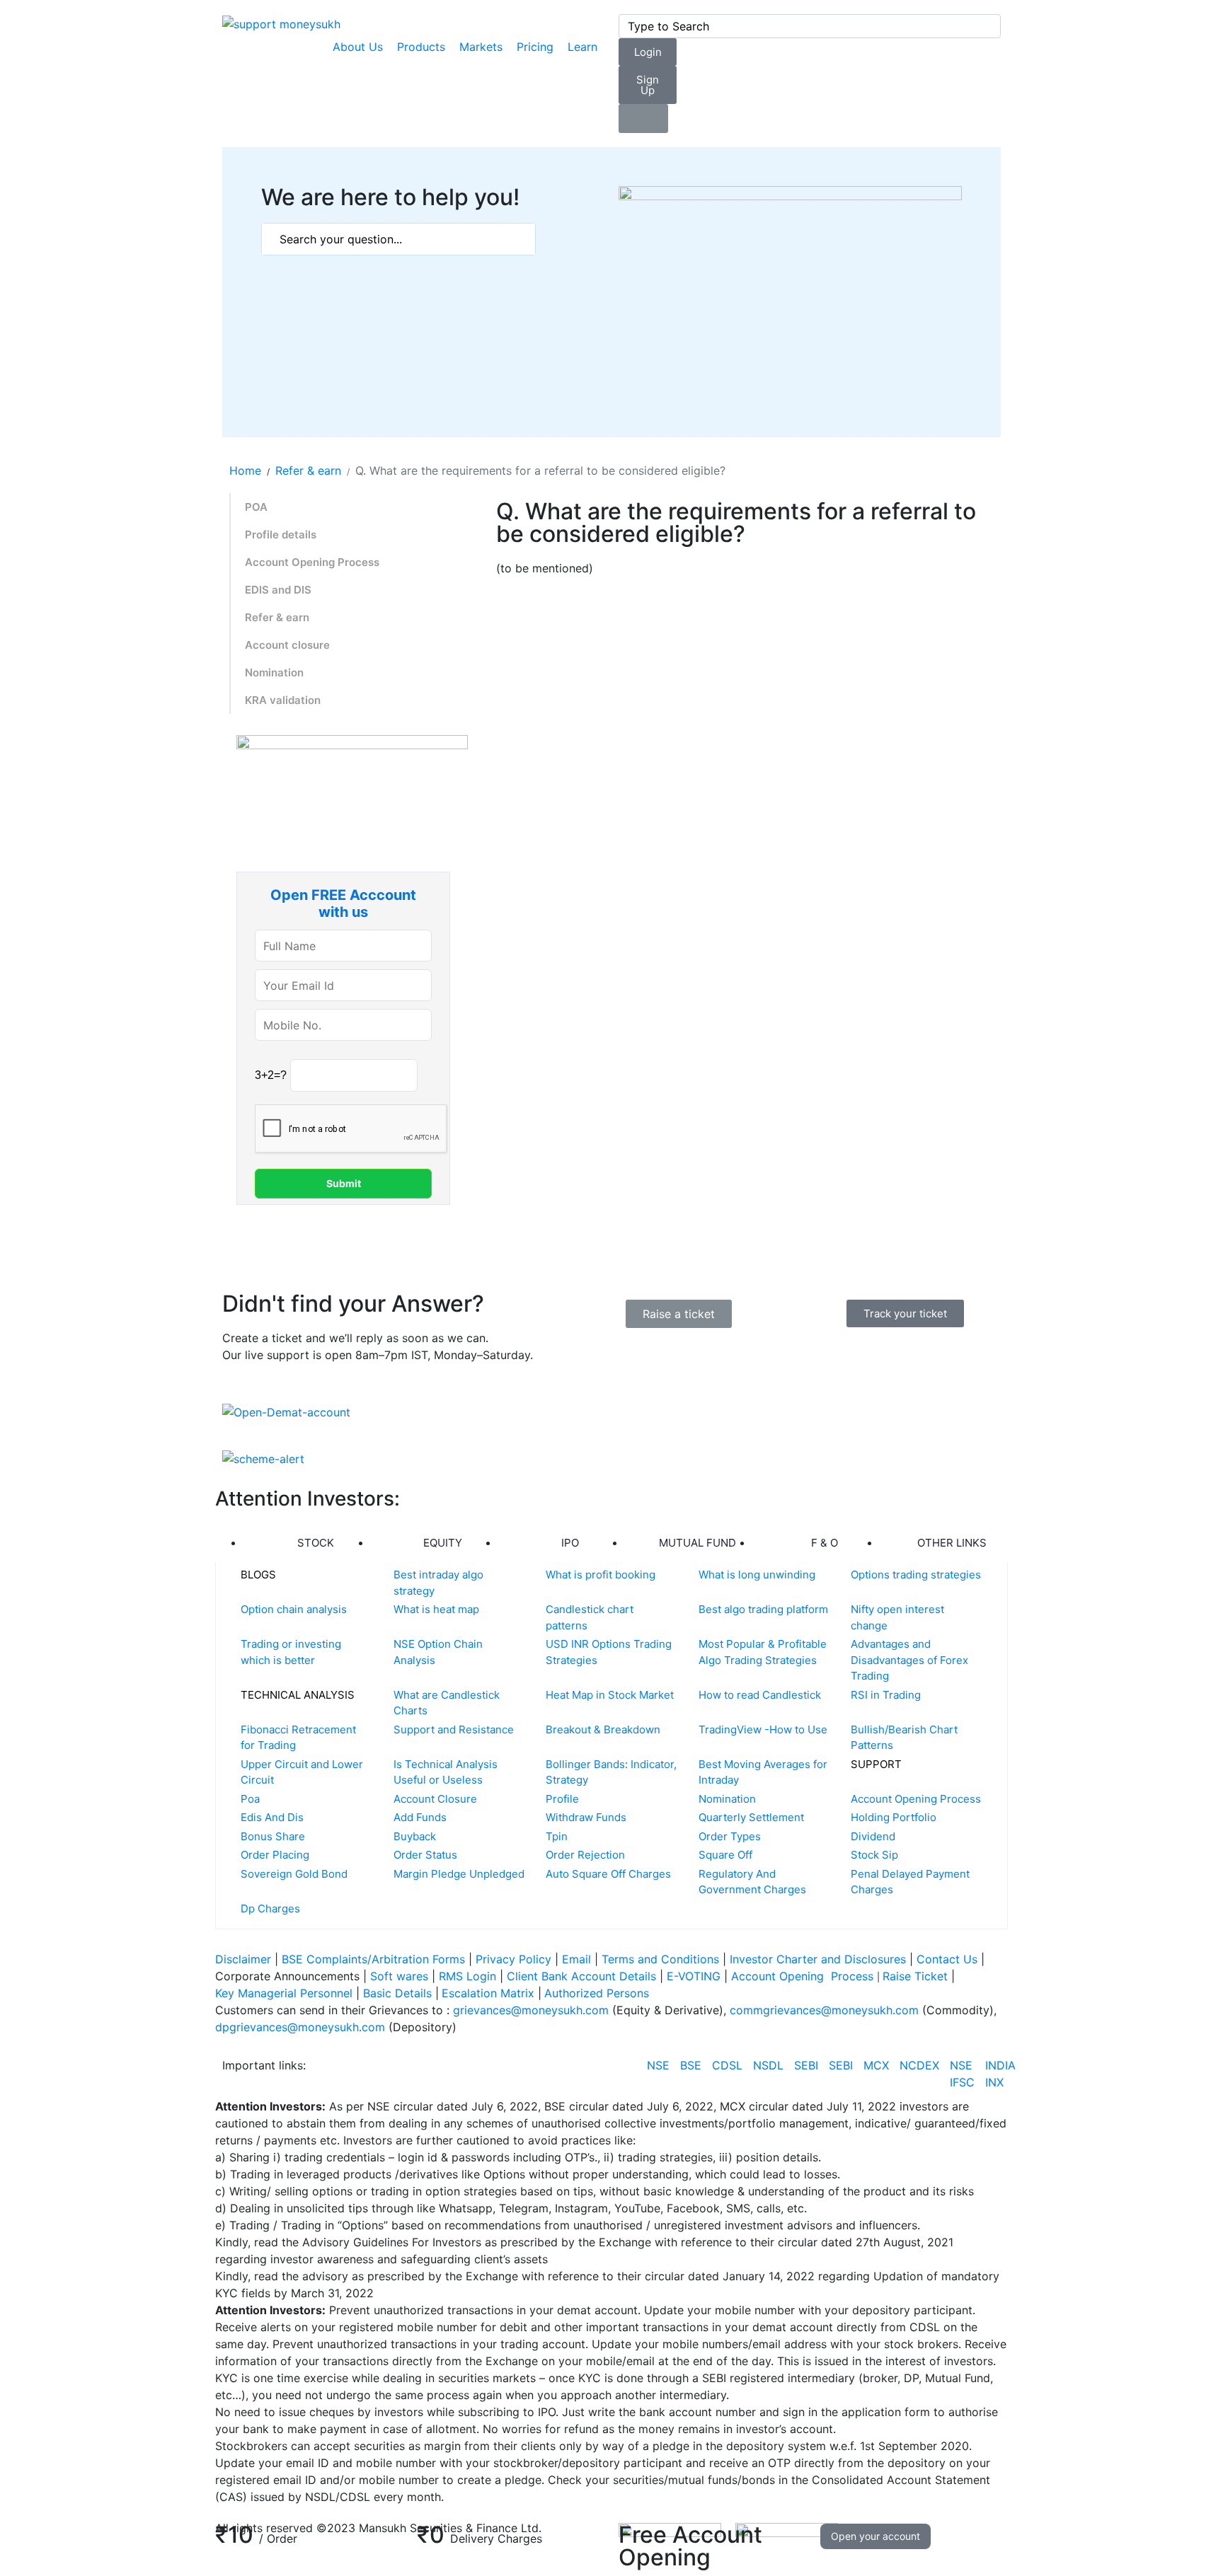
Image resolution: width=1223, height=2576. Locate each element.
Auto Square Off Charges (608, 1874)
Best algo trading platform (763, 1609)
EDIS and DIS (278, 590)
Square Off (725, 1855)
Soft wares (401, 1976)
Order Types (730, 1836)
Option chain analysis (294, 1609)
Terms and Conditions (660, 1959)
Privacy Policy (513, 1959)
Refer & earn (277, 617)
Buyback (415, 1836)
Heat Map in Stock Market (610, 1695)
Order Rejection (585, 1855)
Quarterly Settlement (751, 1817)
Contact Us (949, 1959)
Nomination (274, 672)
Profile (562, 1799)
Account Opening (779, 1976)
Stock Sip (874, 1855)
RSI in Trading (886, 1695)
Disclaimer (243, 1959)
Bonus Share (273, 1836)
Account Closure (435, 1799)
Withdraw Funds (586, 1817)
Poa (250, 1799)
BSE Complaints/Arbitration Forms (373, 1959)
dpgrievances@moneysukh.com (300, 2027)
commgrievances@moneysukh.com (824, 2010)
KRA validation (283, 700)
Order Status (425, 1855)
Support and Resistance (454, 1729)
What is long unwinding (757, 1575)
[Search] (987, 26)
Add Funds (420, 1817)
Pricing (535, 47)
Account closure (287, 645)
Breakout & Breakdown (603, 1729)
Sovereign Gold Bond (294, 1874)
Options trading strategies (916, 1575)
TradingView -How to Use (763, 1729)
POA (256, 507)
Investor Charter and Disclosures (820, 1959)
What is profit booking (601, 1575)
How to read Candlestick (760, 1695)
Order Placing (275, 1855)
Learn (582, 47)
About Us (358, 47)
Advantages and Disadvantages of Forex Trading (909, 1660)
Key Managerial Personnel (284, 1993)
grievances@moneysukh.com (531, 2010)
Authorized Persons (597, 1993)
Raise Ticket (917, 1976)
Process (852, 1976)
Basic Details (397, 1993)
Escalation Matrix (488, 1993)
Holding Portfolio (894, 1817)
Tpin (557, 1836)
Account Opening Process (312, 562)
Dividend (873, 1836)
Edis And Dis (272, 1817)
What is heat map (436, 1609)
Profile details (281, 535)
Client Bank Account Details (581, 1976)
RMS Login (467, 1976)
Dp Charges (270, 1908)
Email (578, 1959)
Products (421, 47)
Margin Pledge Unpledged (459, 1874)
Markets (481, 47)
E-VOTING (695, 1976)
